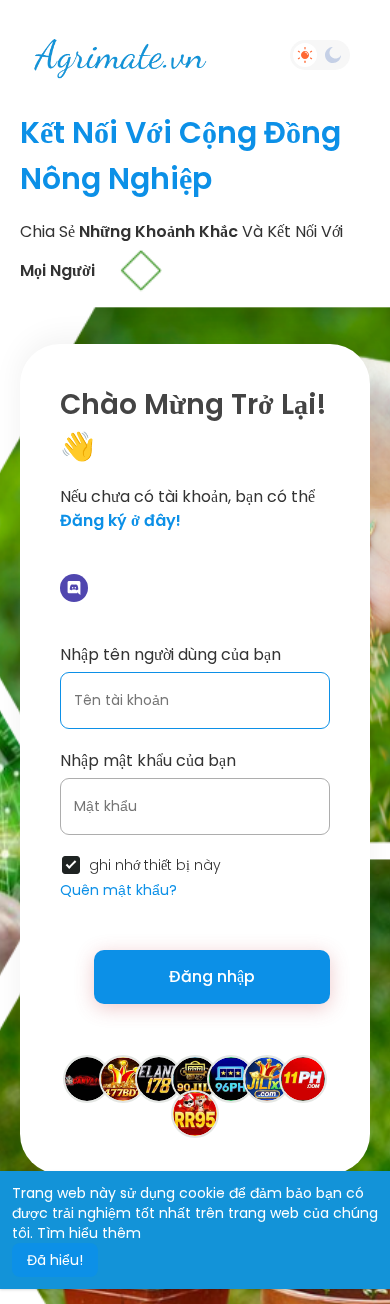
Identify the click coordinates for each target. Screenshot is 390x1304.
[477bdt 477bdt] (123, 1078)
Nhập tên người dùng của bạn (170, 654)
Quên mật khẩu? (118, 890)
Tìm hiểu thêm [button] (89, 1233)
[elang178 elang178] (159, 1078)
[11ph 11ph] (303, 1078)
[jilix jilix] (267, 1078)
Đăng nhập (212, 976)
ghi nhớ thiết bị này (155, 865)
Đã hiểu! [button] (55, 1260)
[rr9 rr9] (195, 1113)
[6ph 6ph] (231, 1078)
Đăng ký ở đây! (120, 520)
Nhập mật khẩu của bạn (148, 760)
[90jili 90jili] (195, 1078)
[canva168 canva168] (87, 1078)
